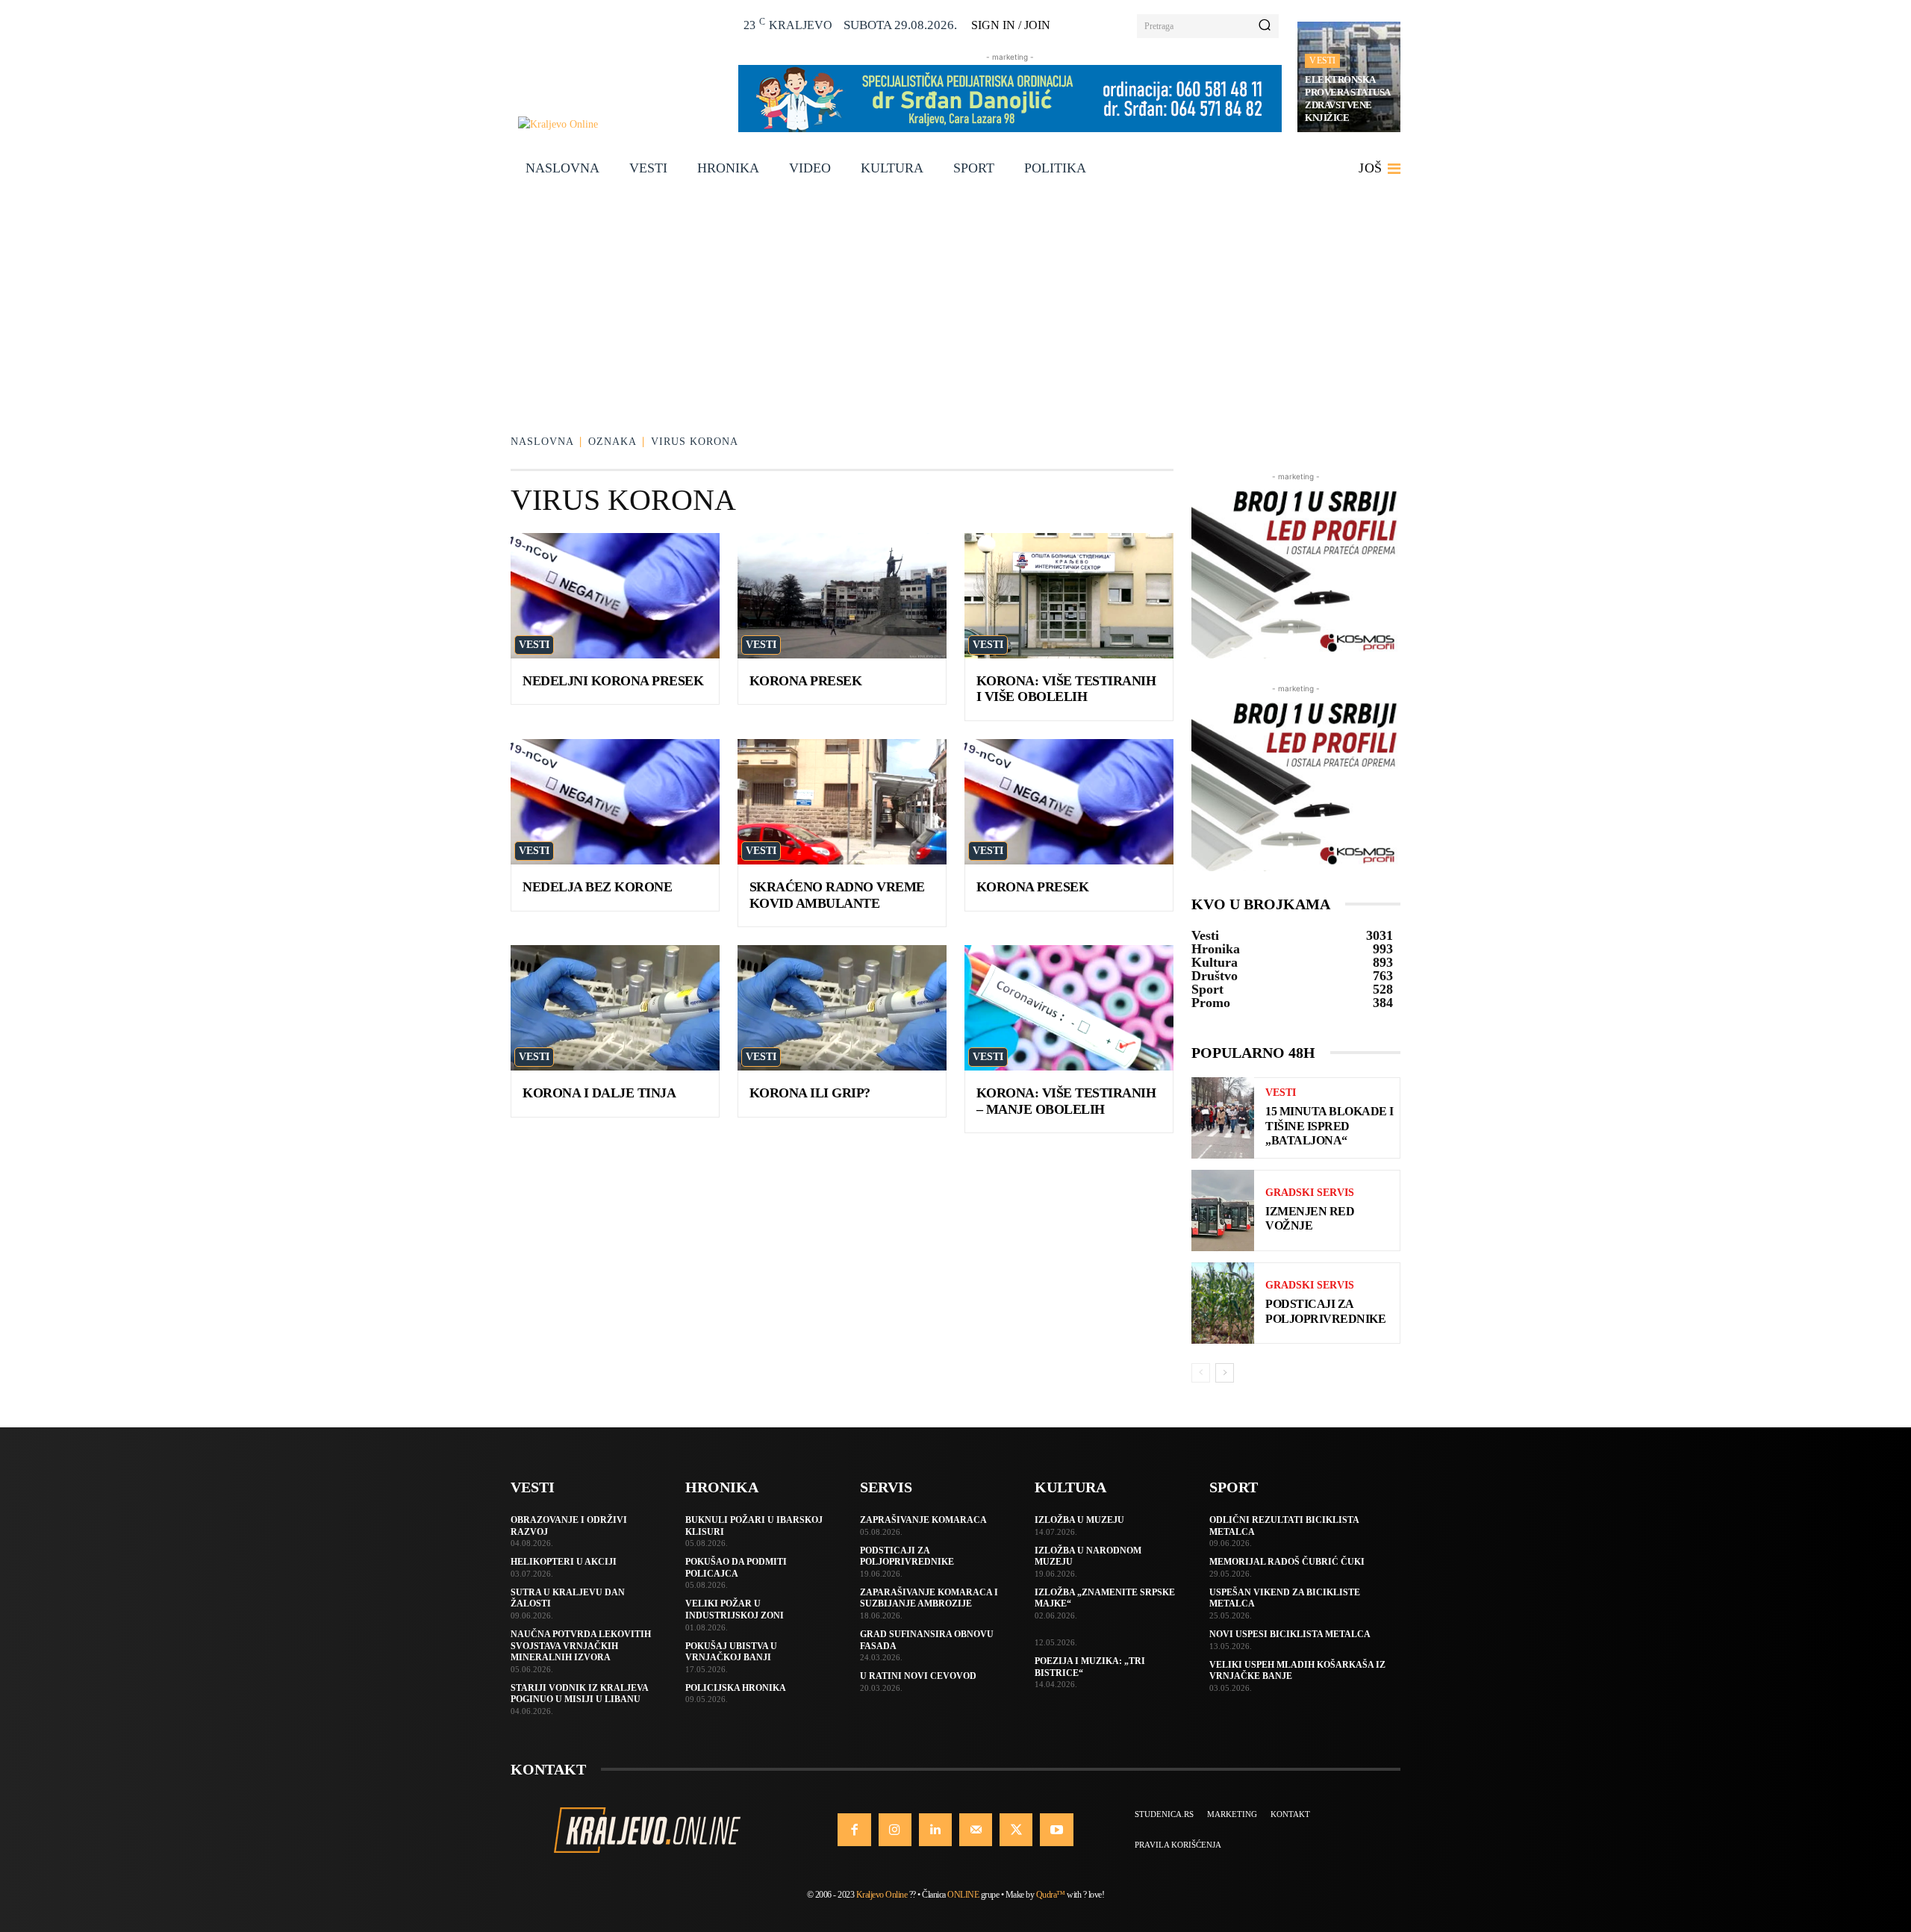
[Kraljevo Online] (620, 124)
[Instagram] (895, 1830)
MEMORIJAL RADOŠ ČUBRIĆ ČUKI (1287, 1562)
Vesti (1322, 60)
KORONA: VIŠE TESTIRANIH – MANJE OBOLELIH (1066, 1101)
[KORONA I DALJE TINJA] (615, 1008)
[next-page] (1225, 1373)
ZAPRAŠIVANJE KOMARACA (923, 1520)
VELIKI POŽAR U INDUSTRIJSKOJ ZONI (735, 1610)
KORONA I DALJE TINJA (599, 1093)
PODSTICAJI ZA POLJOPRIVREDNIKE (907, 1556)
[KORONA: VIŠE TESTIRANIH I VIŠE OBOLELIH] (1069, 596)
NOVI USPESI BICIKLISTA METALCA (1290, 1634)
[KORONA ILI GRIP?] (842, 1008)
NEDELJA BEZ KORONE (597, 887)
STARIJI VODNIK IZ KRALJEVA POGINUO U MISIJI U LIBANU (580, 1694)
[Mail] (976, 1830)
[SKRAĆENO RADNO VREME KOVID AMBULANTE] (842, 802)
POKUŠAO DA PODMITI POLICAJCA (736, 1568)
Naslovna (542, 442)
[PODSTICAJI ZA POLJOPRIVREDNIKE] (1223, 1303)
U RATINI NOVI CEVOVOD (918, 1676)
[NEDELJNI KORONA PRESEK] (615, 596)
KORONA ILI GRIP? (810, 1093)
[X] (1016, 1830)
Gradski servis (1310, 1193)
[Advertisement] (955, 301)
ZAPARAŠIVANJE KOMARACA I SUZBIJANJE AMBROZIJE (929, 1598)
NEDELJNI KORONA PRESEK (613, 681)
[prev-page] (1201, 1373)
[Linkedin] (935, 1830)
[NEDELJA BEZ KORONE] (615, 802)
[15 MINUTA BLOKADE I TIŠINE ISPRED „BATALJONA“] (1223, 1118)
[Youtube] (1056, 1830)
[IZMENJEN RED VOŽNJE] (1223, 1210)
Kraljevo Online (882, 1895)
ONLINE (963, 1895)
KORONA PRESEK (806, 681)
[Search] (1265, 26)
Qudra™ (1051, 1895)
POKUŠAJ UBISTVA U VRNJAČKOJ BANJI (731, 1652)
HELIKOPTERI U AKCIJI (564, 1562)
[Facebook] (854, 1830)
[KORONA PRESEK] (842, 596)
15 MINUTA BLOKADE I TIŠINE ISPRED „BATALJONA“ (1329, 1125)
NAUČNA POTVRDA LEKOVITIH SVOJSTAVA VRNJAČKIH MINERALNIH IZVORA (581, 1646)
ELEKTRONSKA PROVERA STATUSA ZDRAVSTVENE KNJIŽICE (1348, 99)
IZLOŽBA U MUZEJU (1079, 1520)
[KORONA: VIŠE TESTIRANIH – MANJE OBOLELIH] (1069, 1008)
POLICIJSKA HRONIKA (736, 1688)
